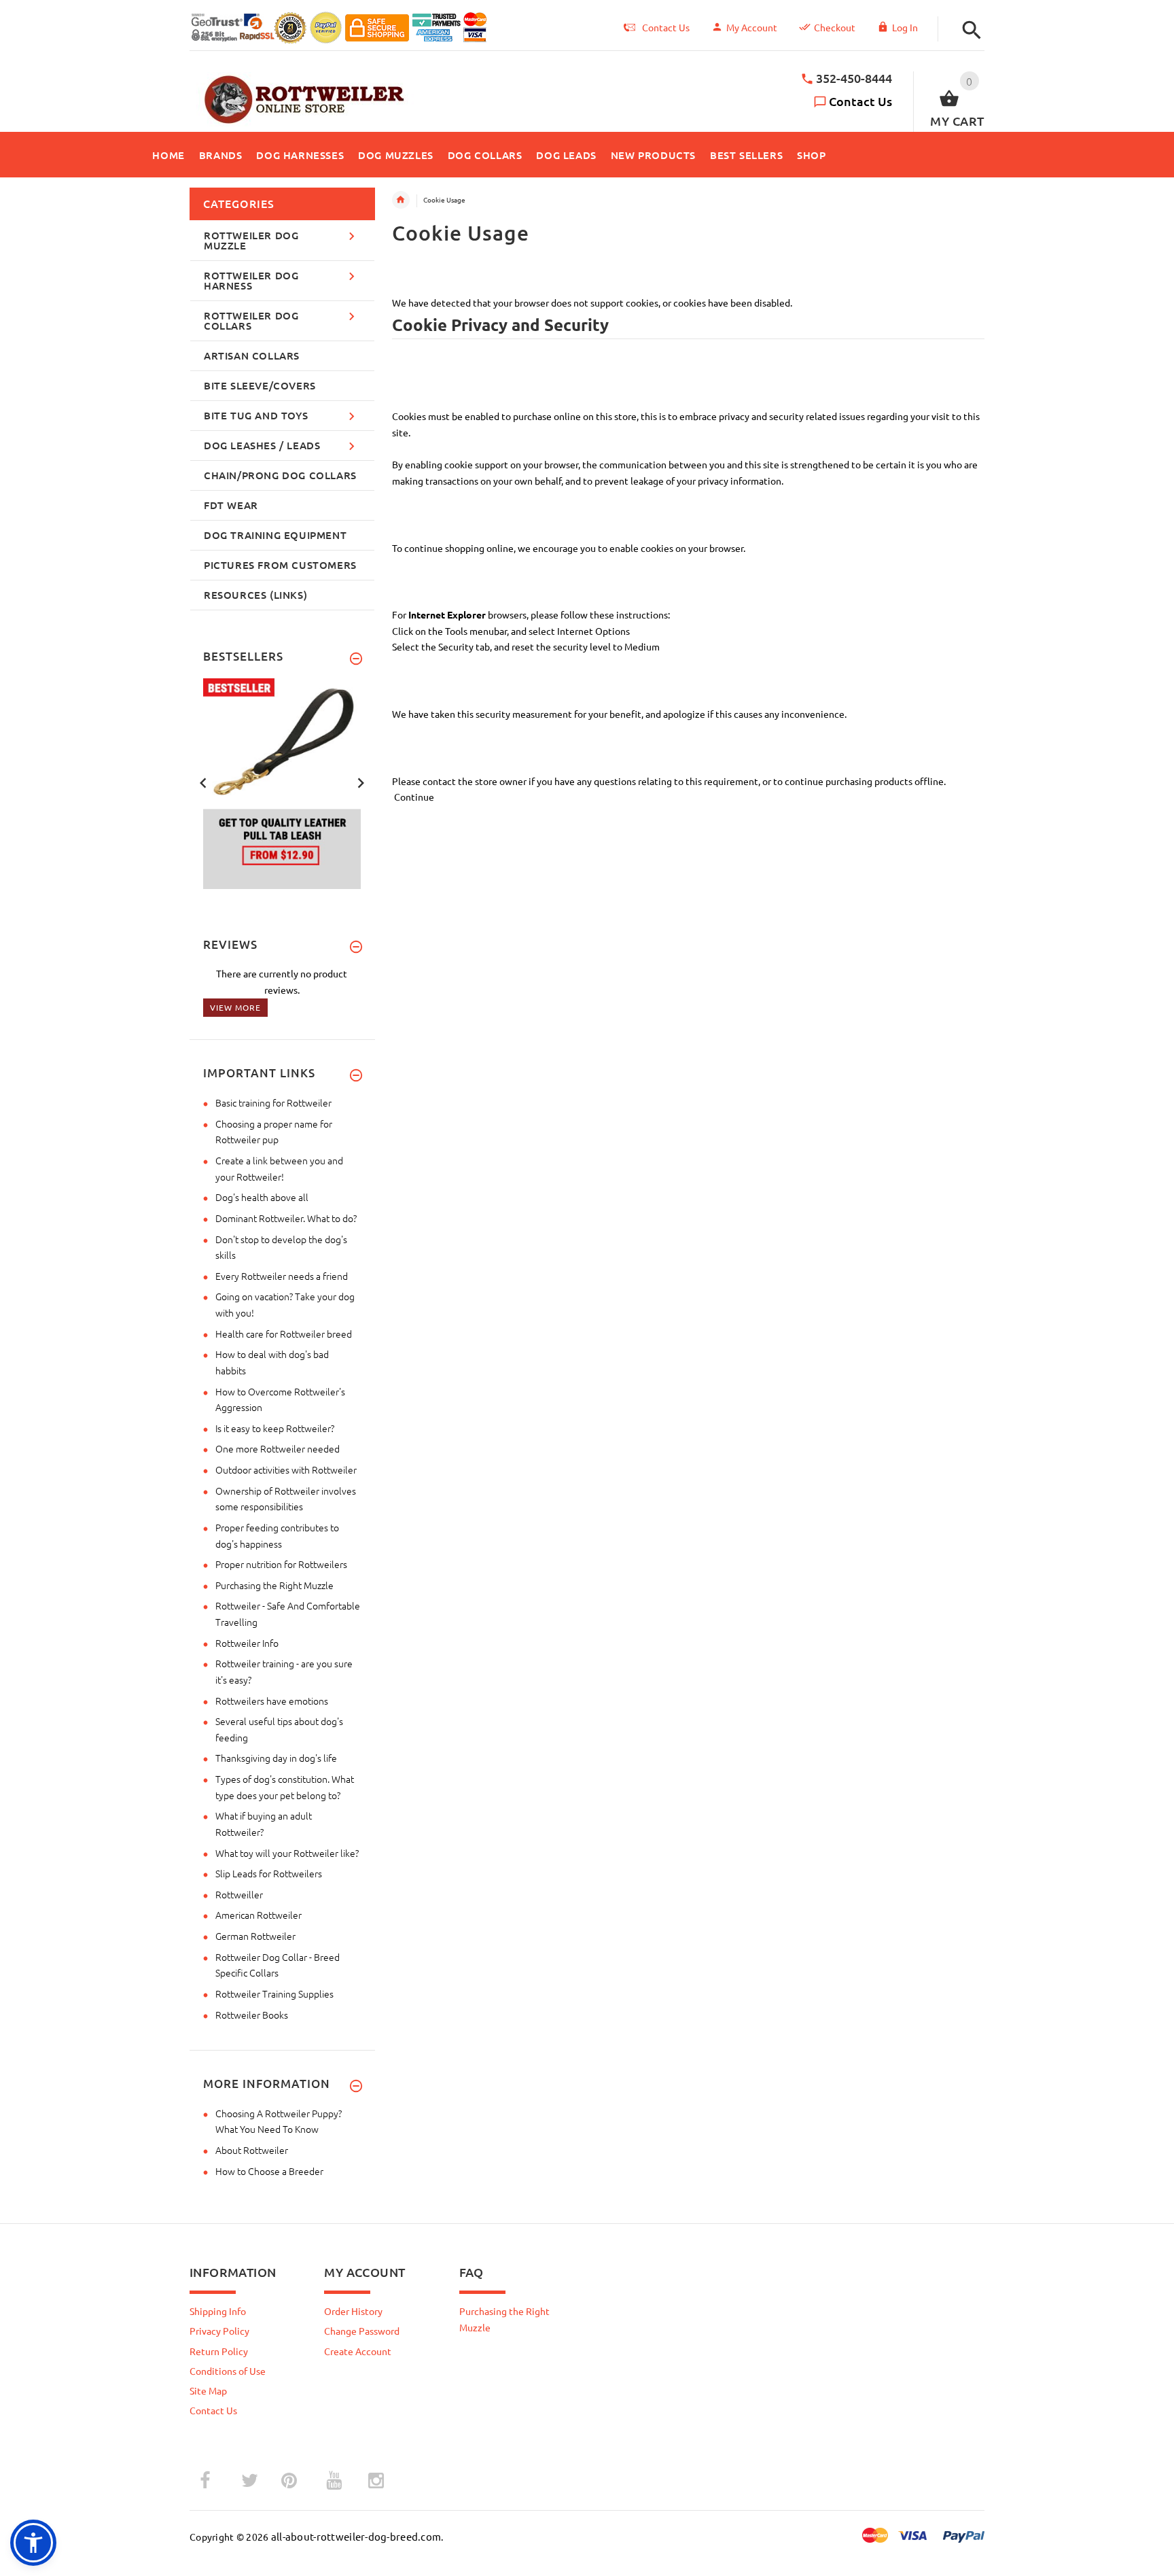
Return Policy (219, 2351)
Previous (203, 782)
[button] (968, 30)
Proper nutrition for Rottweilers (281, 1564)
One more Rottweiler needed (278, 1448)
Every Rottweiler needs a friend (282, 1276)
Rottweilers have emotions (272, 1701)
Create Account (358, 2351)
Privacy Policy (219, 2331)
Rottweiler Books (252, 2015)
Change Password (362, 2331)
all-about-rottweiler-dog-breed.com (356, 2536)
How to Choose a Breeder (269, 2171)
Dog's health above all (262, 1197)
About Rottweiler (252, 2150)
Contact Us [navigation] (666, 27)
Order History (353, 2311)
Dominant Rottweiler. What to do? (286, 1218)
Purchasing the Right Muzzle (274, 1585)
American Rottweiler (259, 1915)
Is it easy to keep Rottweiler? (275, 1428)
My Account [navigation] (752, 27)
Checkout (835, 27)
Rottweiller (239, 1894)
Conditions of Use (228, 2371)
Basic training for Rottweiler (273, 1102)
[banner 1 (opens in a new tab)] (289, 782)
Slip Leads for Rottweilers (269, 1873)
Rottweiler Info (247, 1643)
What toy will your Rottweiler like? (287, 1853)
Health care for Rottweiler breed (284, 1334)
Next (361, 782)
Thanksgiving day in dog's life (276, 1758)
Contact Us (860, 101)
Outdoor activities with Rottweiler (286, 1469)
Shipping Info (218, 2311)
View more (235, 1007)
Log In (905, 27)
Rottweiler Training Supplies (274, 1994)
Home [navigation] (401, 200)
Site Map (208, 2390)
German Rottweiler (255, 1936)
